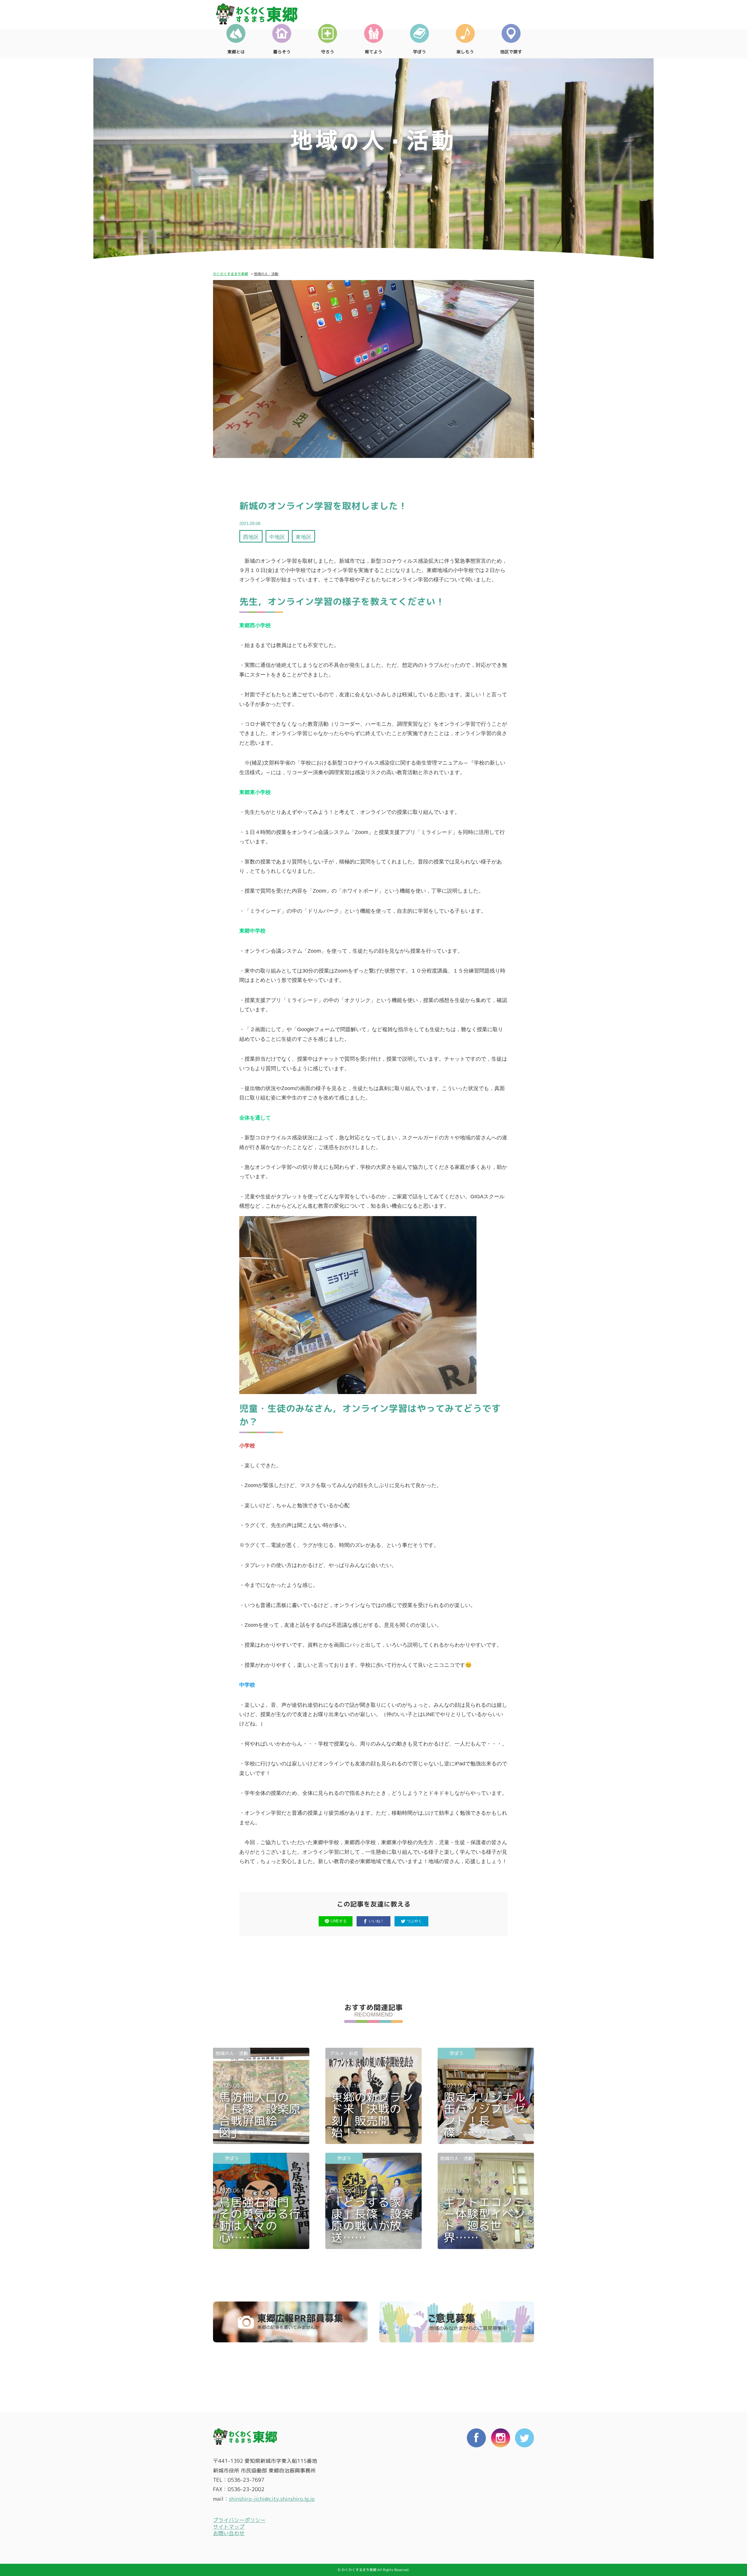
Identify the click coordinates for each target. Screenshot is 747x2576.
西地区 (251, 537)
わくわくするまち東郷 (231, 274)
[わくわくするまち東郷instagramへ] (501, 2488)
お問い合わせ (229, 2533)
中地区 (277, 537)
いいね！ (376, 1921)
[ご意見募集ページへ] (457, 2322)
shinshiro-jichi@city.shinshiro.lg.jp (272, 2499)
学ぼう (419, 52)
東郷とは (236, 52)
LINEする (339, 1921)
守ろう (328, 52)
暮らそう (282, 52)
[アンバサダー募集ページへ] (290, 2322)
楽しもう (465, 52)
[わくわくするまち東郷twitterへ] (525, 2488)
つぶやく (414, 1921)
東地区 (303, 537)
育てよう (373, 52)
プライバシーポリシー (239, 2520)
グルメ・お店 (344, 2053)
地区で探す (511, 52)
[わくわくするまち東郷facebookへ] (476, 2488)
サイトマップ (229, 2527)
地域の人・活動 (232, 2053)
